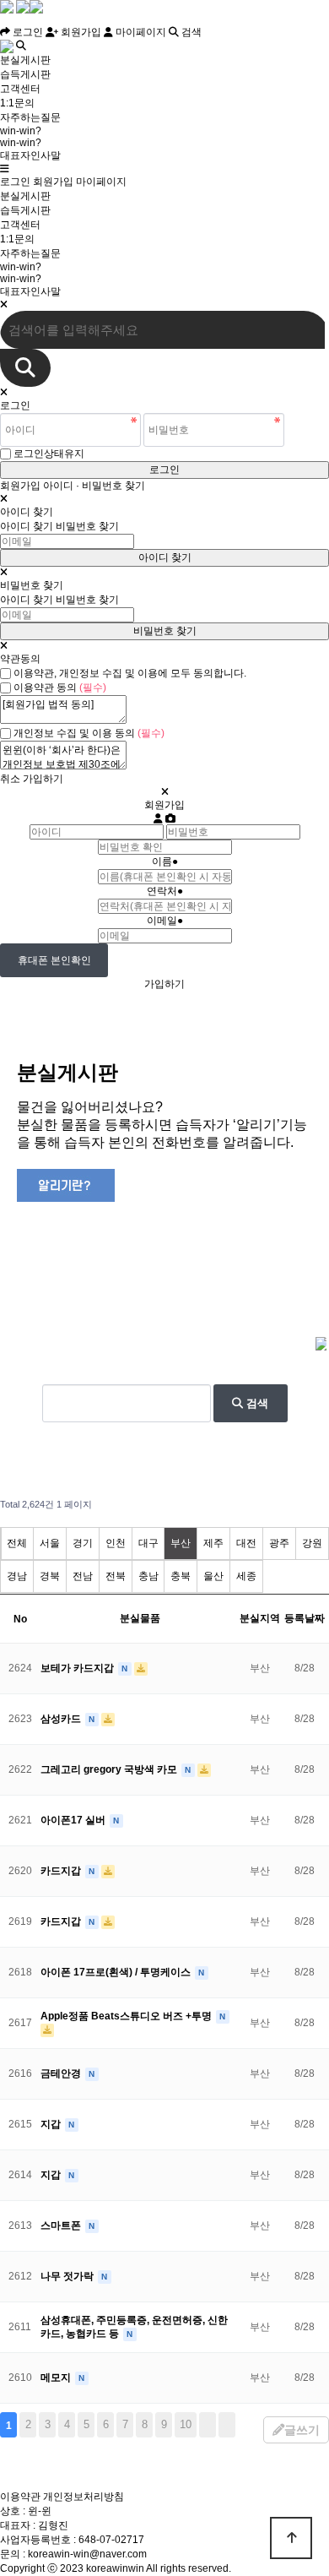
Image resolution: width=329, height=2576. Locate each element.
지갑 (52, 2124)
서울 (50, 1543)
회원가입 (80, 32)
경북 (50, 1576)
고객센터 (20, 89)
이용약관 (20, 2497)
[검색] (25, 368)
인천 (116, 1543)
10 (186, 2424)
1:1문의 (17, 103)
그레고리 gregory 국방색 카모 (110, 1769)
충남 (148, 1576)
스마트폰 (62, 2225)
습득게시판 (25, 74)
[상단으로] (291, 2538)
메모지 (57, 2378)
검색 (190, 32)
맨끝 (227, 2425)
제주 (213, 1543)
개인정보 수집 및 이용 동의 (89, 733)
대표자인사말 (30, 155)
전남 (83, 1576)
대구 (148, 1543)
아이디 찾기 (27, 526)
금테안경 (62, 2073)
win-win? (21, 131)
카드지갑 (62, 1871)
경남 (17, 1576)
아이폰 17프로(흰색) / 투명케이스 (117, 1972)
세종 (246, 1576)
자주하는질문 (30, 117)
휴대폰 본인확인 (54, 960)
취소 (10, 779)
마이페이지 (140, 32)
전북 (116, 1576)
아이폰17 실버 (74, 1820)
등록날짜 (305, 1618)
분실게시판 (25, 60)
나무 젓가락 (68, 2276)
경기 (83, 1543)
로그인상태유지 (49, 454)
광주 (279, 1543)
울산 (213, 1576)
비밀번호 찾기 (87, 526)
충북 (181, 1576)
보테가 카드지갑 (78, 1668)
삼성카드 (62, 1719)
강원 (312, 1543)
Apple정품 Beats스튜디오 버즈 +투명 (127, 2016)
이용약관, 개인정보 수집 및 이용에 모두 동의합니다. (130, 673)
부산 (181, 1543)
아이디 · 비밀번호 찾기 (94, 486)
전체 (17, 1543)
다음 (208, 2425)
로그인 (27, 32)
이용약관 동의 (60, 687)
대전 (246, 1543)
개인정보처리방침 (84, 2497)
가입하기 (43, 779)
